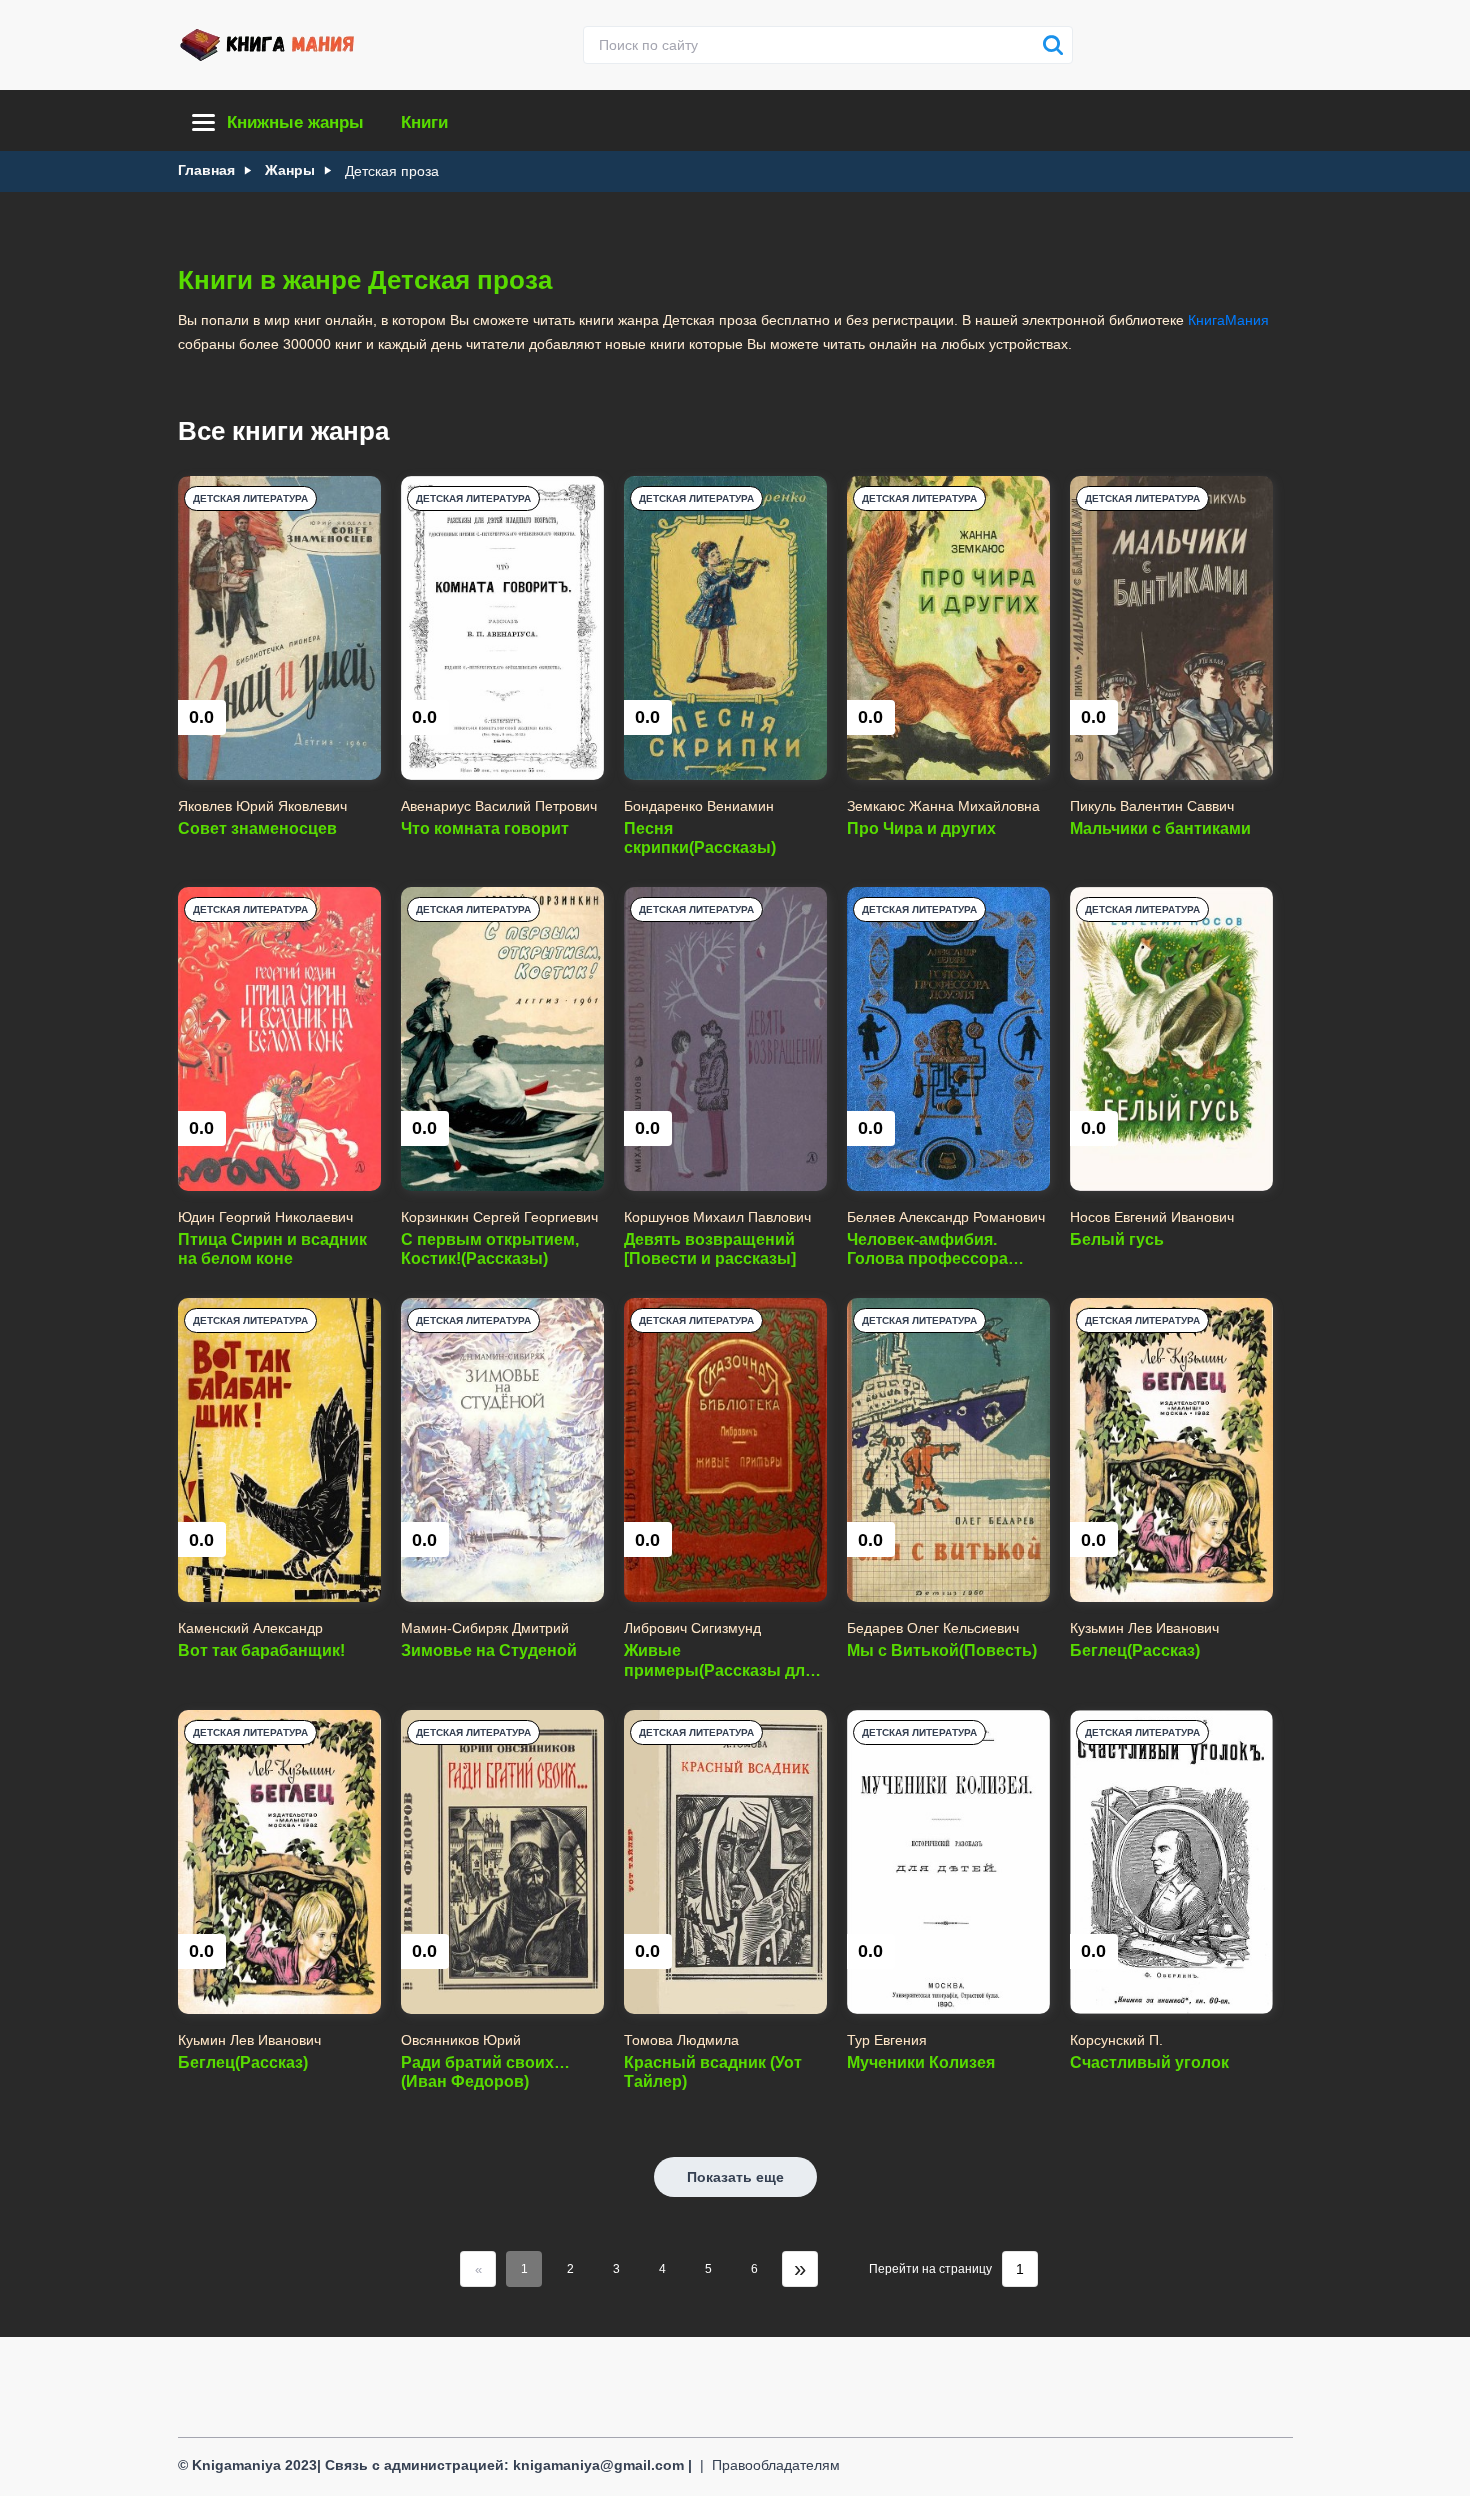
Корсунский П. (1116, 2040)
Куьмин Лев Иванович (249, 2040)
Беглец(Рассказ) (1135, 1650)
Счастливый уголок (1149, 2062)
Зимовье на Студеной (489, 1650)
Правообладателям (776, 2465)
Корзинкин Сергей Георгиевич (499, 1217)
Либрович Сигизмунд (692, 1628)
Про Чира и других (921, 828)
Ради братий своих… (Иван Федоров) (485, 2072)
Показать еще (735, 2177)
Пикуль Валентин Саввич (1152, 806)
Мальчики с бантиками (1160, 828)
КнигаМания (1228, 320)
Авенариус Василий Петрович (499, 806)
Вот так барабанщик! (261, 1650)
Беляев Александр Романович (946, 1217)
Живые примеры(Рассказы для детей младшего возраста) (719, 1660)
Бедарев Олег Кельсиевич (933, 1628)
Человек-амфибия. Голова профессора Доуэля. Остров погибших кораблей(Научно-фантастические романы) (927, 1249)
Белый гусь (1117, 1239)
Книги (424, 122)
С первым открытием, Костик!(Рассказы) (490, 1249)
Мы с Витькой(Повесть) (942, 1650)
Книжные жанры (295, 122)
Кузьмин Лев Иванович (1144, 1628)
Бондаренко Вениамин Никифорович (699, 806)
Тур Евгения (887, 2040)
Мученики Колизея (921, 2062)
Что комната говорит (485, 828)
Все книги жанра (283, 431)
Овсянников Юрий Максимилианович (461, 2040)
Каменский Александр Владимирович (250, 1628)
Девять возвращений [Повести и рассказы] (710, 1249)
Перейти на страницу (930, 2269)
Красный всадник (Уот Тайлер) (713, 2072)
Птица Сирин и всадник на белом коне (272, 1249)
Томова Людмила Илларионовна (681, 2040)
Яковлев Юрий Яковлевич (262, 806)
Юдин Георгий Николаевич (265, 1217)
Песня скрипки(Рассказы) (700, 838)
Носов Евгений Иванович (1152, 1217)
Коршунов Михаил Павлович (717, 1217)
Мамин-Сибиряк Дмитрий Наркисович (485, 1628)
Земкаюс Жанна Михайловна (943, 806)
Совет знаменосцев (257, 828)
